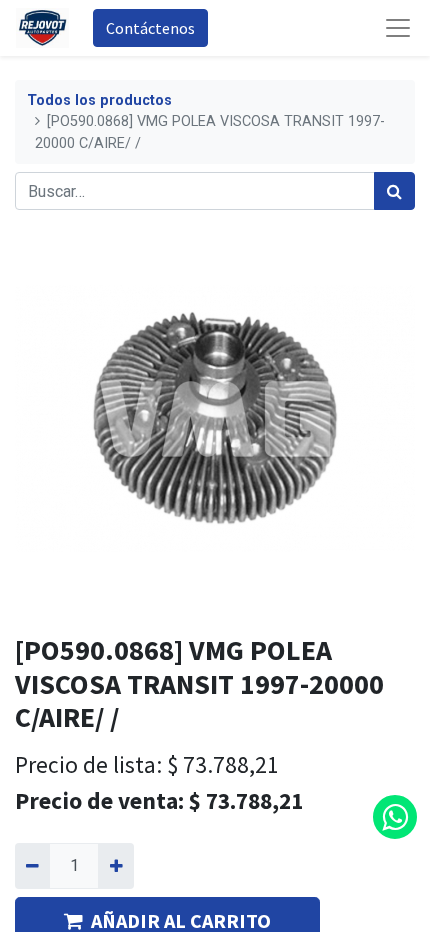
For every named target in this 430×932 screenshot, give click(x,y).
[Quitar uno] (32, 866)
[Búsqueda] (394, 191)
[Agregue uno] (115, 866)
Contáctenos (150, 28)
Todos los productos (99, 100)
